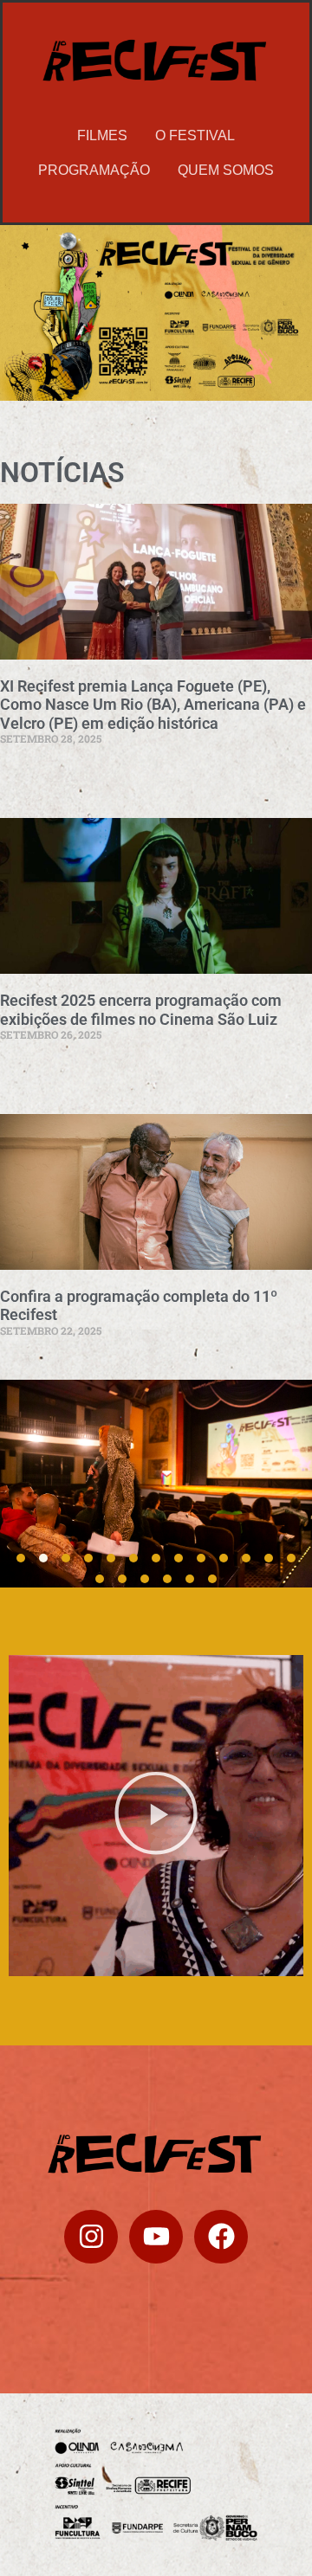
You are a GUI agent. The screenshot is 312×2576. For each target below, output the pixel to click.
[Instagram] (91, 2237)
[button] (21, 1558)
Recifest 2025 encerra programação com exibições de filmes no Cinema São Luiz (141, 1010)
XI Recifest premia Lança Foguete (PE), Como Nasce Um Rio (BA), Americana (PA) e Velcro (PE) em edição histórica (153, 705)
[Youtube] (156, 2237)
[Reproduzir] (156, 1816)
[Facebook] (221, 2237)
